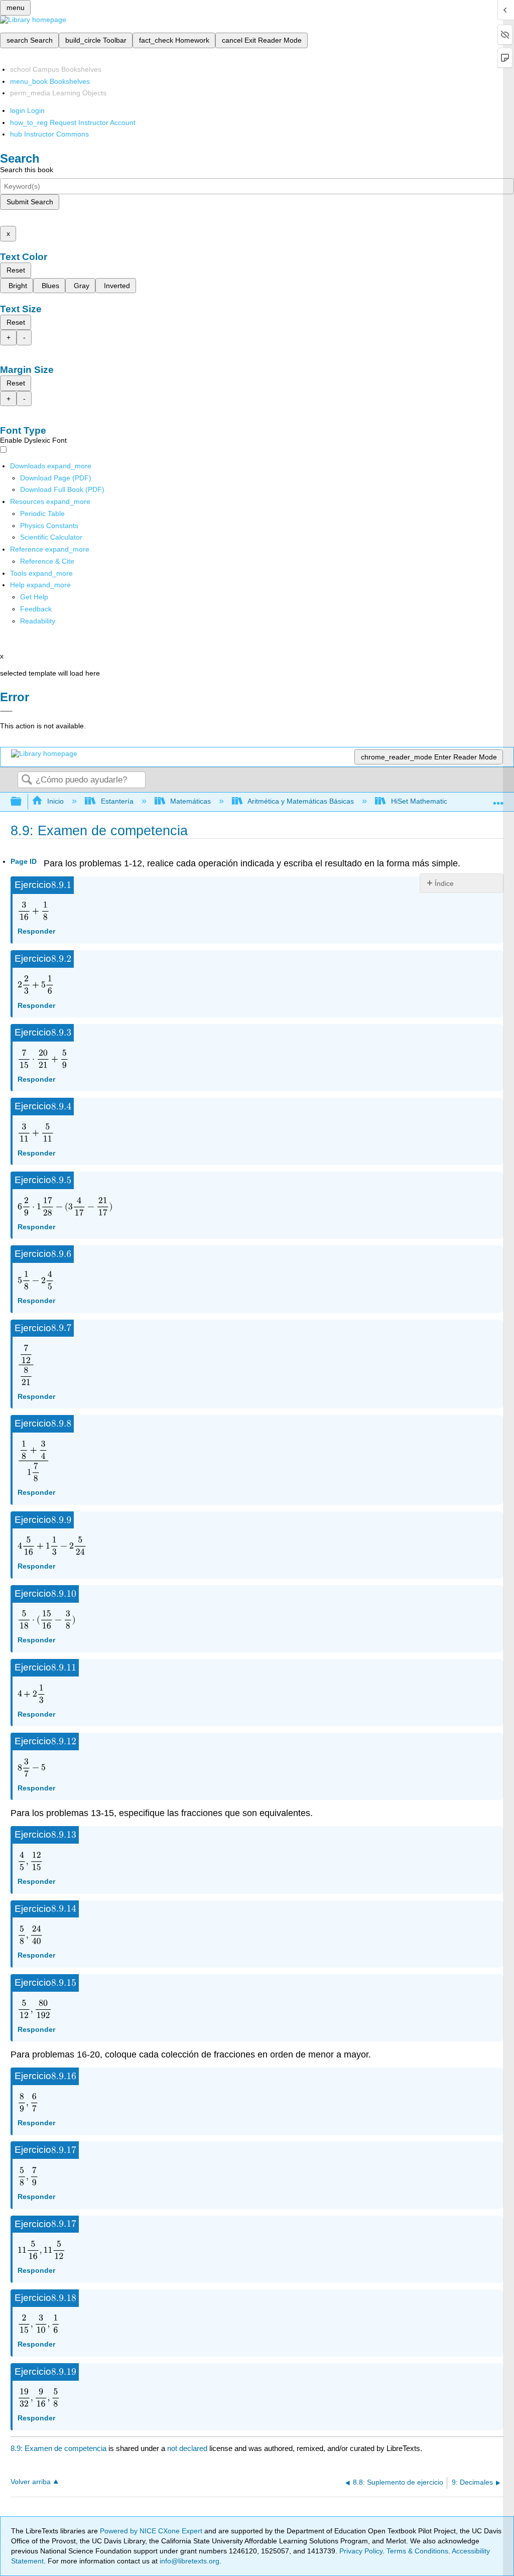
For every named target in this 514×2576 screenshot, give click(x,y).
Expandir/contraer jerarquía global (23, 802)
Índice (444, 883)
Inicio (55, 801)
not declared (188, 2448)
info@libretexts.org (188, 2561)
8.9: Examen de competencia (58, 2448)
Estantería (117, 801)
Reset (16, 270)
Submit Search (30, 202)
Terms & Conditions (417, 2551)
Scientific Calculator (51, 537)
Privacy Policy (361, 2551)
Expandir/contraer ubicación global (498, 799)
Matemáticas (190, 801)
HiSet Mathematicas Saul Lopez (441, 801)
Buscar (27, 780)
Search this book (27, 170)
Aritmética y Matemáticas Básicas (301, 801)
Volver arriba (31, 2482)
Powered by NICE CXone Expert (152, 2531)
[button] (36, 609)
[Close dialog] (6, 711)
